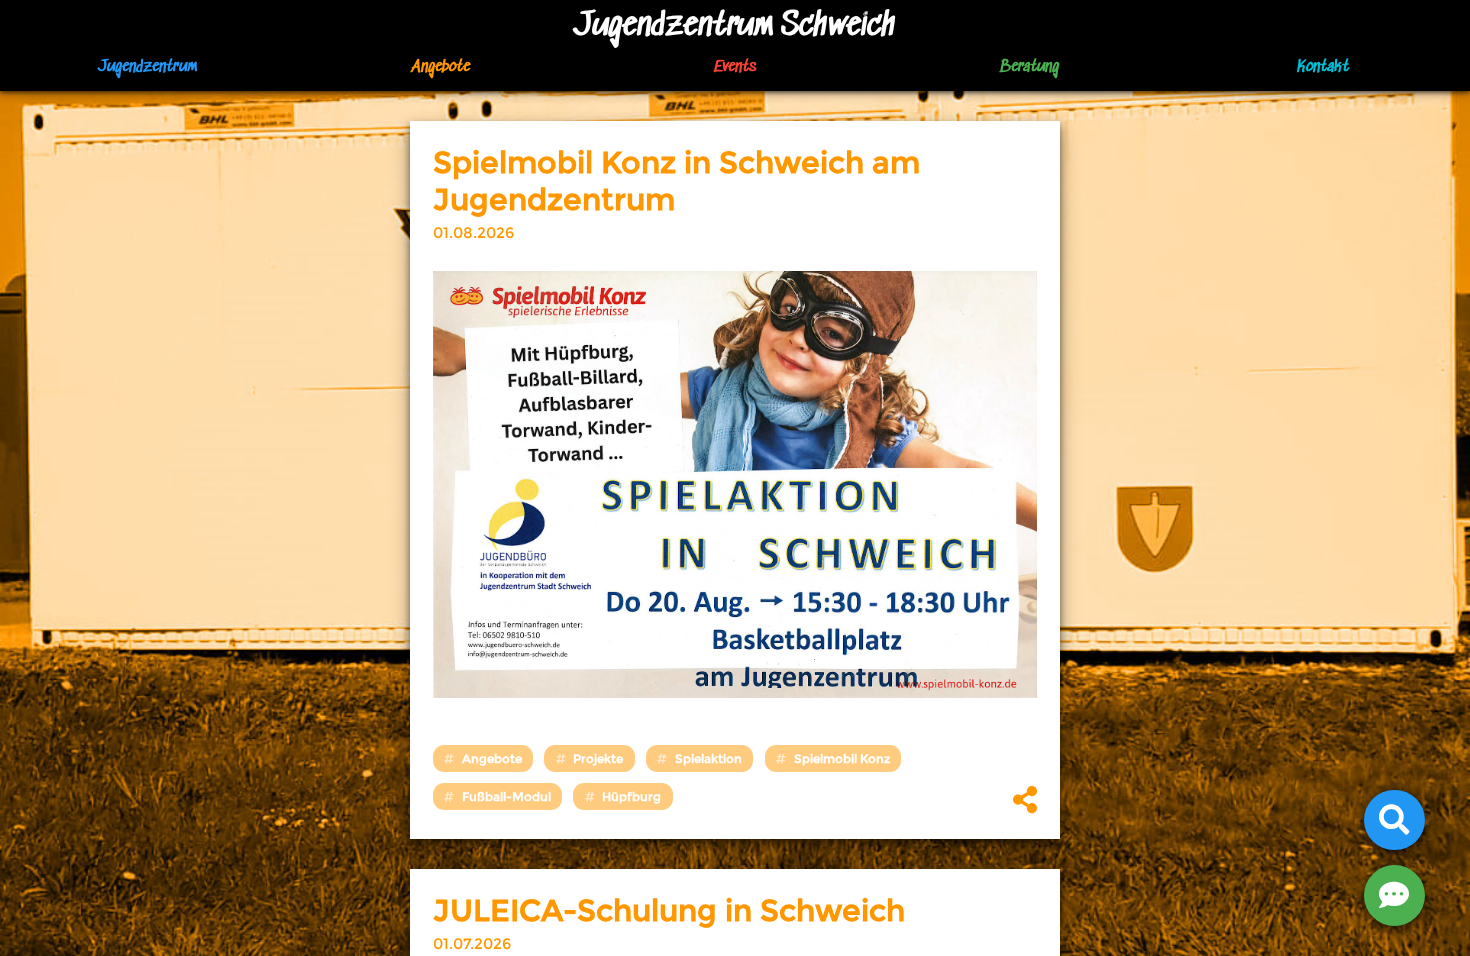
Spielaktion (708, 758)
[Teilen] (1025, 801)
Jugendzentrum (147, 67)
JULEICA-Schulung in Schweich (669, 910)
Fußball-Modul (506, 796)
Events (735, 67)
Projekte (598, 758)
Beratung (1029, 67)
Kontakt (1323, 67)
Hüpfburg (631, 796)
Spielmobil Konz (842, 758)
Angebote (492, 758)
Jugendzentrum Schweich (735, 26)
